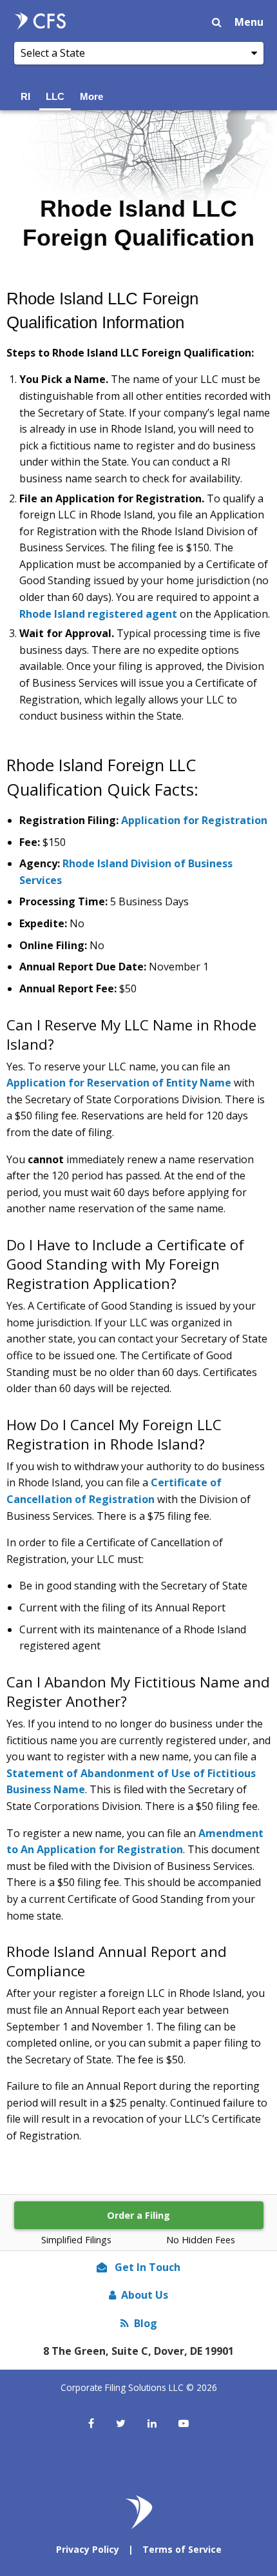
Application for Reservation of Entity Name (119, 1083)
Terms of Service (182, 2549)
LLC (55, 96)
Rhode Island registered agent (98, 614)
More (91, 96)
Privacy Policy (88, 2549)
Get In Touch (146, 2267)
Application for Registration (194, 820)
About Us (145, 2295)
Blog (146, 2323)
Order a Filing (138, 2215)
